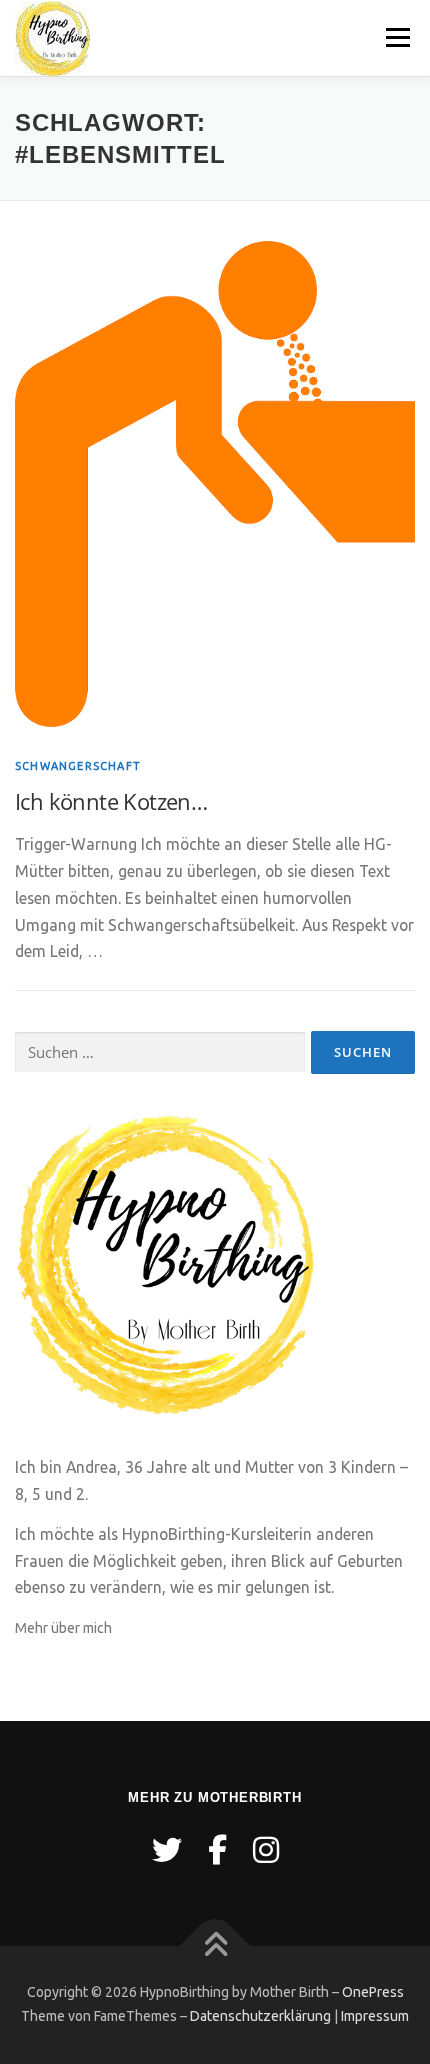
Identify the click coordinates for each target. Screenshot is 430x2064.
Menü (397, 37)
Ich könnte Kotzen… (111, 801)
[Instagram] (266, 1850)
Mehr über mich (63, 1628)
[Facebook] (217, 1850)
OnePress (373, 1992)
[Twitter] (167, 1850)
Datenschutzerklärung (260, 2016)
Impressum (375, 2016)
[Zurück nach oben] (215, 1946)
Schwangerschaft (78, 766)
